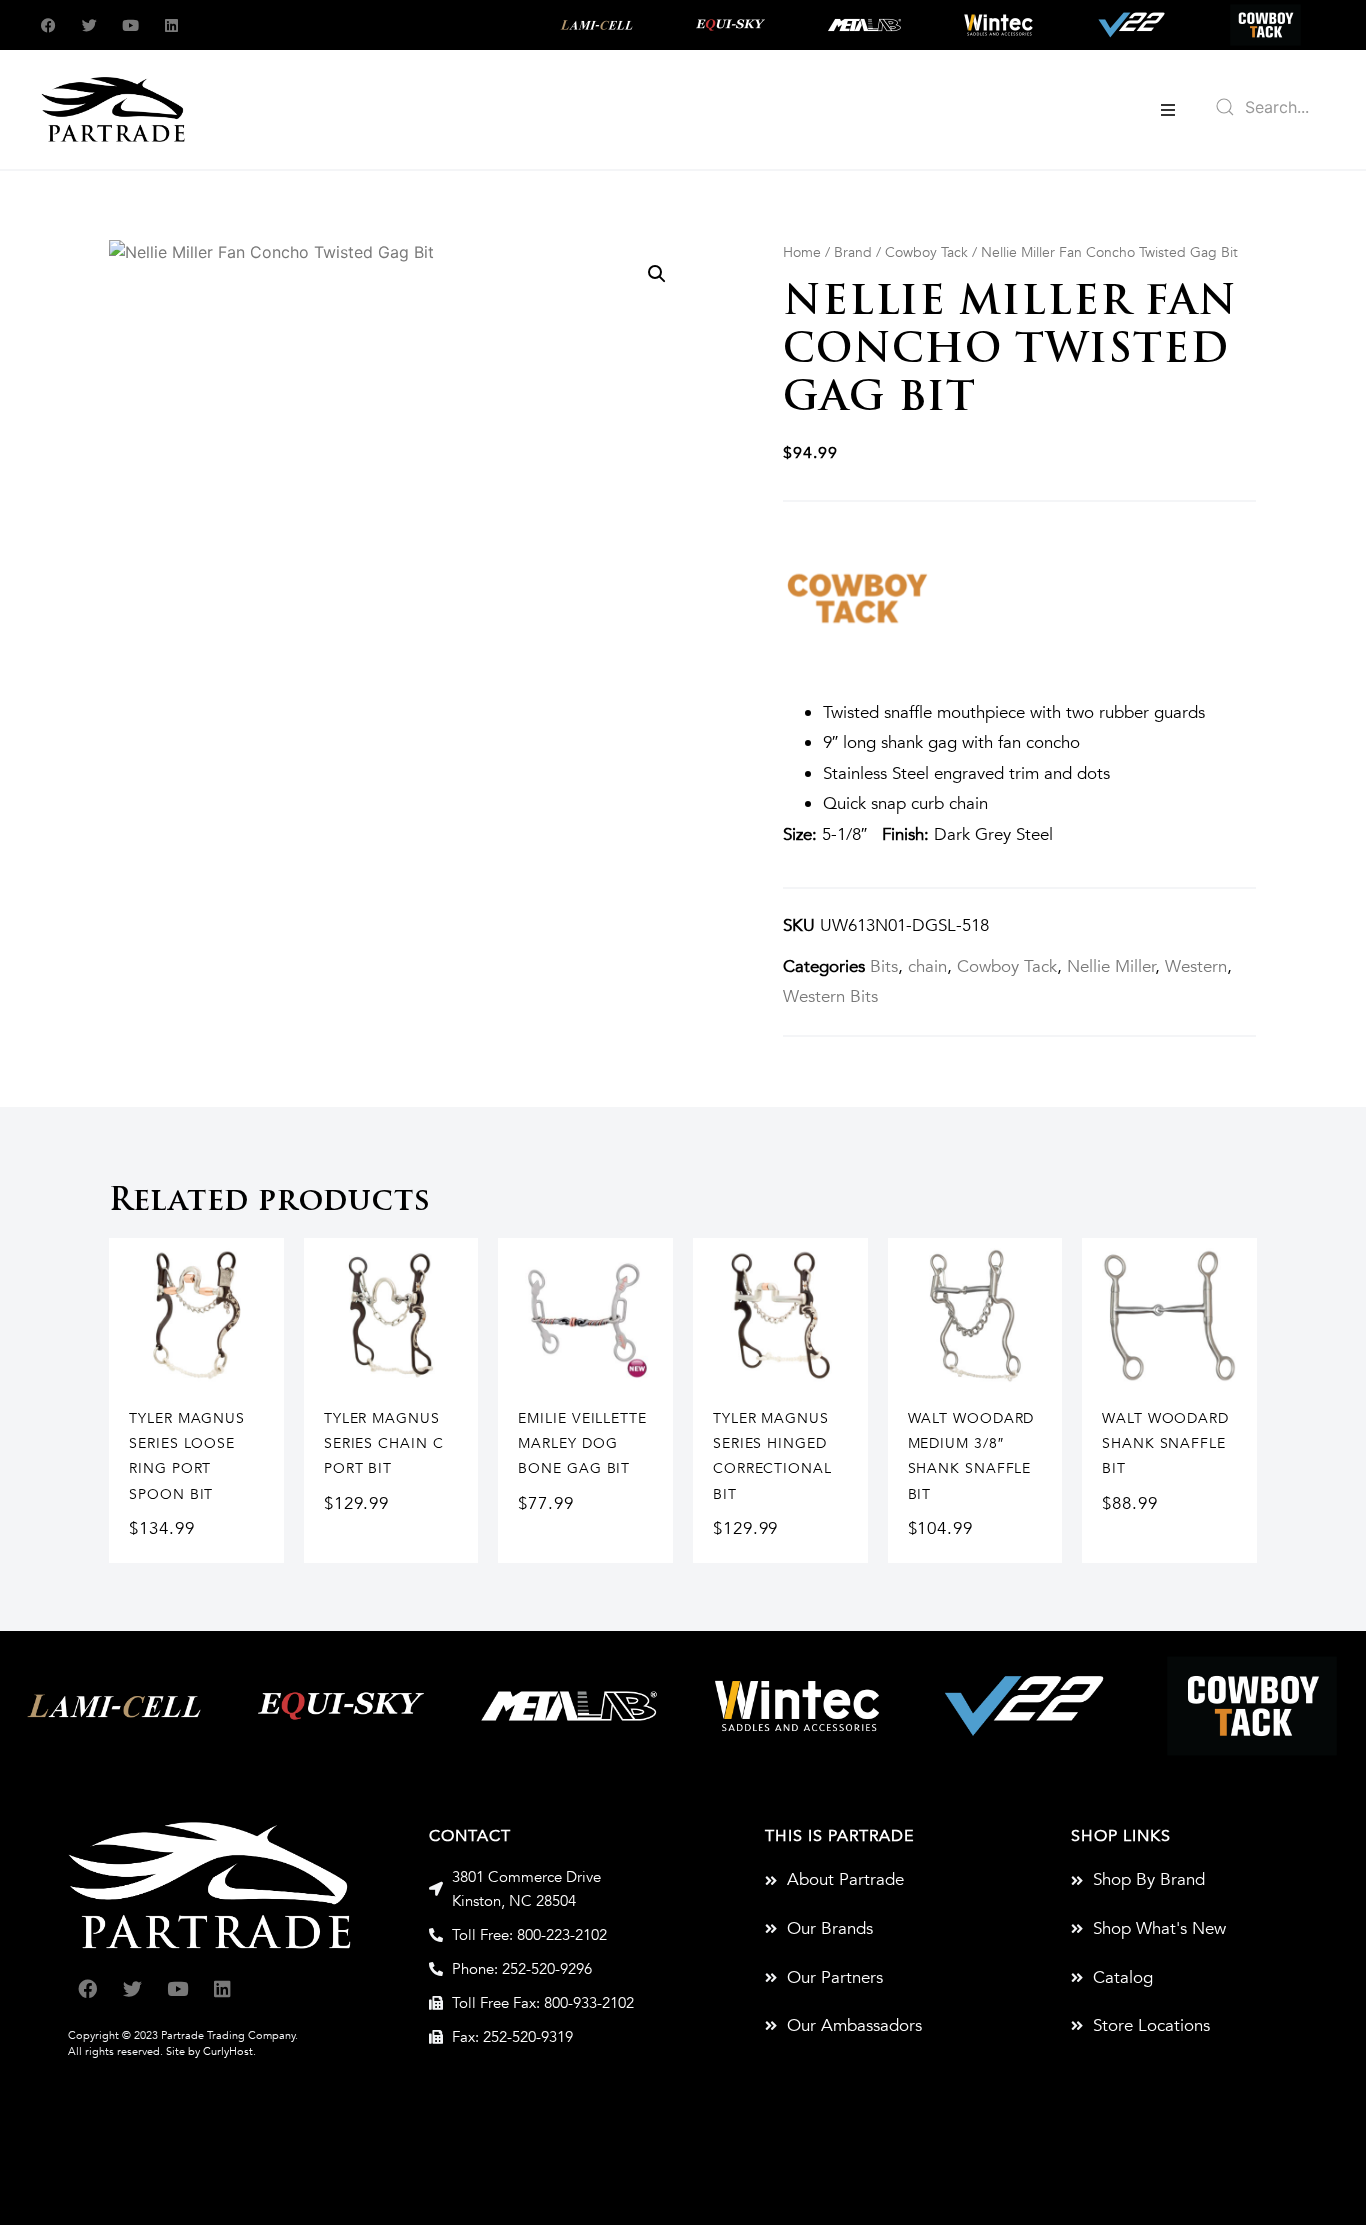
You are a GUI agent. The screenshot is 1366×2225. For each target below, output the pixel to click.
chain (927, 966)
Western (1196, 966)
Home (802, 252)
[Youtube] (130, 25)
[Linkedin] (171, 25)
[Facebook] (48, 25)
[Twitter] (89, 25)
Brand (853, 252)
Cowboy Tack (926, 252)
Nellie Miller (1111, 966)
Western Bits (830, 996)
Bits (884, 966)
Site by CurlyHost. (211, 2051)
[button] (1168, 110)
